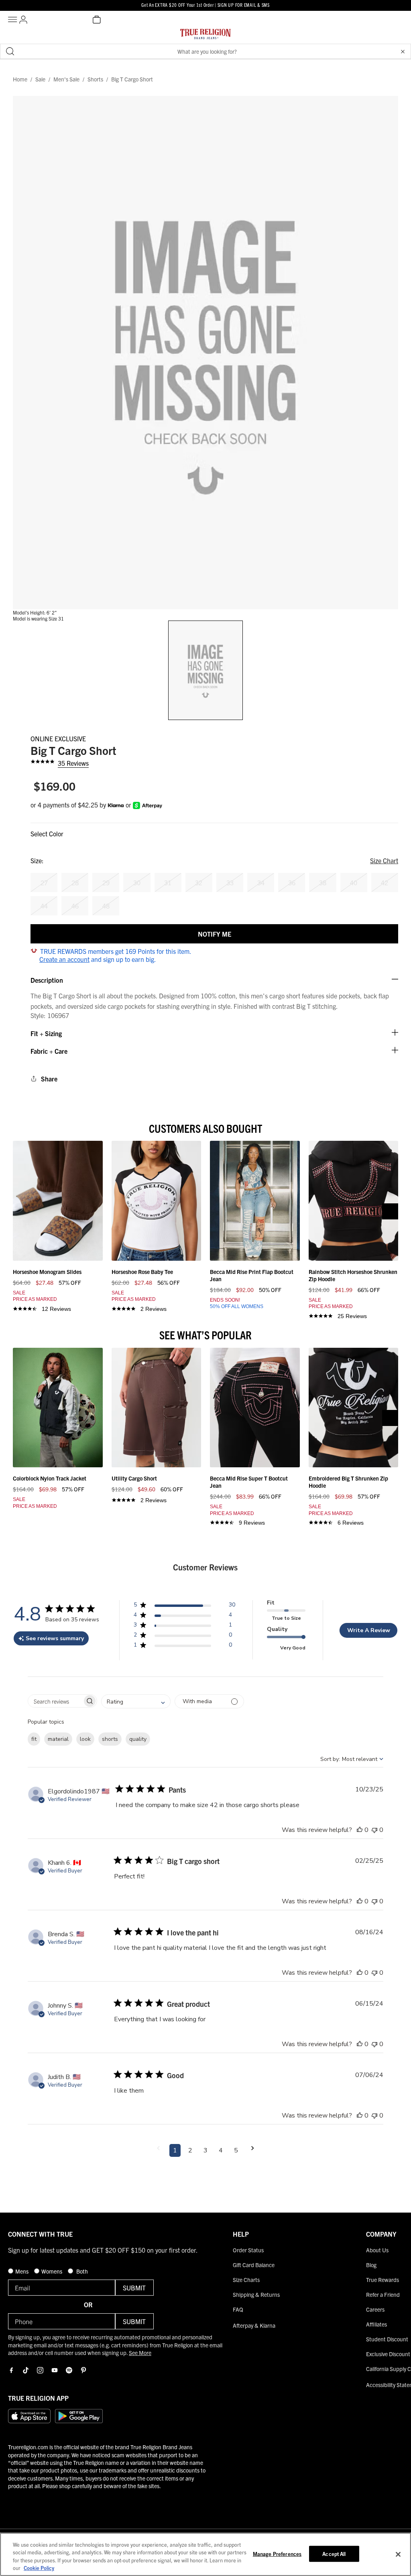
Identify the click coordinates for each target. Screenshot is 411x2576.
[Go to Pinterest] (83, 2370)
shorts (95, 79)
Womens (52, 2271)
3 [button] (205, 2150)
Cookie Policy (39, 2568)
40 (354, 882)
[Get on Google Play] (79, 2416)
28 (75, 882)
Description (47, 980)
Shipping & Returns (256, 2294)
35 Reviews (73, 763)
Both (81, 2271)
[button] (403, 51)
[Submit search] (10, 51)
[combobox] (136, 1701)
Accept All (334, 2554)
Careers (375, 2309)
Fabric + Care (49, 1051)
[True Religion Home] (205, 36)
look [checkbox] (85, 1739)
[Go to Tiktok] (26, 2370)
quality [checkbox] (138, 1739)
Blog (371, 2265)
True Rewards (383, 2280)
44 (44, 906)
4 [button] (221, 2150)
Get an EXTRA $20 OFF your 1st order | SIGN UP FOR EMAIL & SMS (205, 5)
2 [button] (190, 2150)
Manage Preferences (277, 2554)
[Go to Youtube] (55, 2370)
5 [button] (236, 2150)
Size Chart (384, 860)
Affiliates (376, 2324)
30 (137, 882)
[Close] (398, 2554)
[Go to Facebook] (11, 2370)
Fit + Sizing (46, 1033)
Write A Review (369, 1630)
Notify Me (215, 934)
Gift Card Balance (254, 2265)
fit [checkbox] (34, 1739)
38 (323, 882)
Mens (22, 2271)
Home (20, 79)
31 (168, 882)
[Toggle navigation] (14, 20)
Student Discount (387, 2339)
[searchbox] (55, 1701)
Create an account (64, 959)
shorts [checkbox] (110, 1739)
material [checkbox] (58, 1739)
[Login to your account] (23, 20)
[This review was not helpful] (374, 1830)
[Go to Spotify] (69, 2370)
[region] (205, 2554)
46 (75, 906)
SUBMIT (134, 2288)
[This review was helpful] (360, 1830)
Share (49, 1079)
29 (106, 882)
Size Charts (246, 2280)
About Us (377, 2250)
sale (40, 79)
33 (230, 882)
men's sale (66, 79)
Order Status (248, 2250)
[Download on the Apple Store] (29, 2416)
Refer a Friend (383, 2294)
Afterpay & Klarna (254, 2325)
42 (385, 882)
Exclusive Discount (388, 2354)
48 (106, 906)
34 (261, 882)
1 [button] (175, 2150)
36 (292, 882)
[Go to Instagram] (40, 2370)
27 (44, 882)
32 (199, 882)
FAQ (238, 2309)
